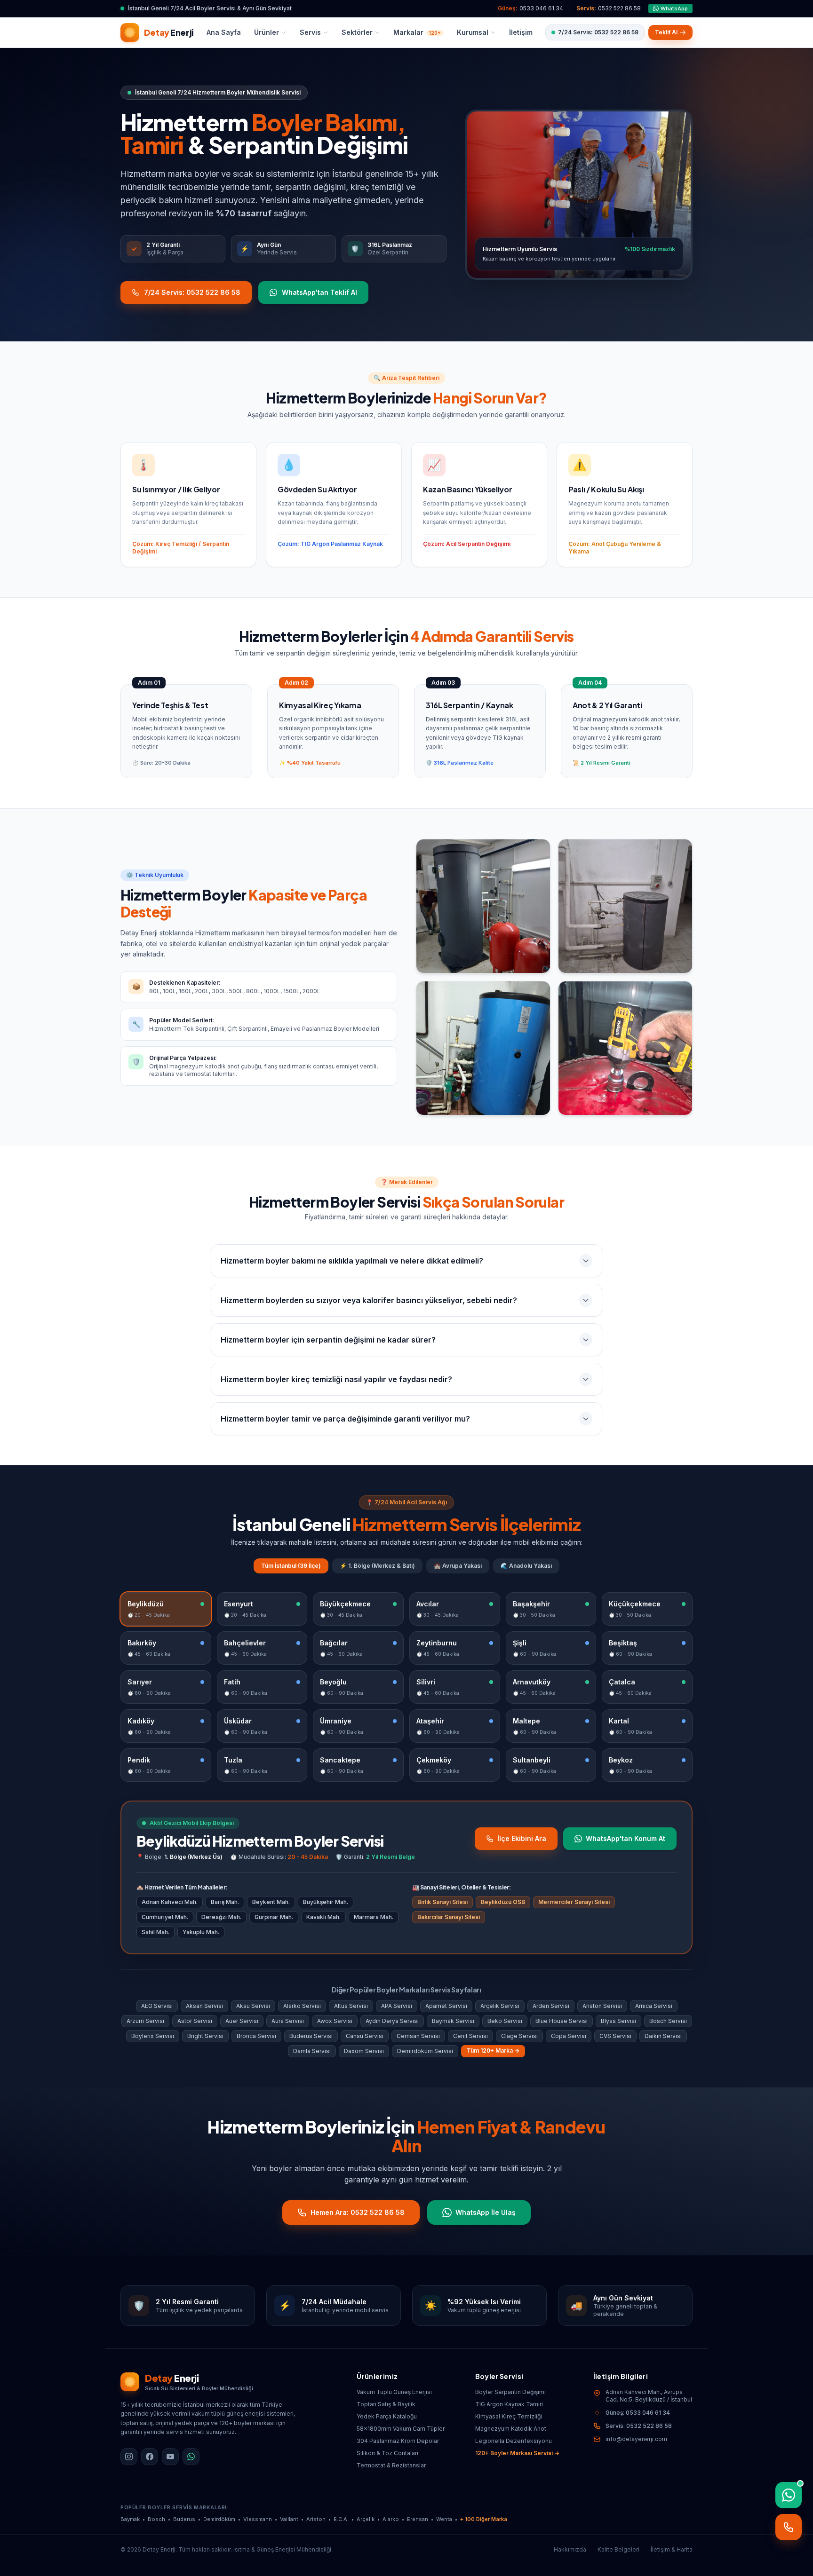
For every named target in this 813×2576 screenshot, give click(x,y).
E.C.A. (341, 2519)
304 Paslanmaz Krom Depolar (398, 2441)
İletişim (521, 32)
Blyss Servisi (618, 2021)
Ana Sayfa (224, 32)
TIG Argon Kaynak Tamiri (509, 2404)
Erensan (418, 2519)
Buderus (184, 2519)
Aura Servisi (288, 2021)
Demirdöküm (219, 2519)
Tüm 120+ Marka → (493, 2051)
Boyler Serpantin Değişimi (510, 2392)
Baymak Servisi (453, 2021)
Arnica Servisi (654, 2006)
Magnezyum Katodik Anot (511, 2429)
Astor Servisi (195, 2021)
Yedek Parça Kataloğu (387, 2416)
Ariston (316, 2519)
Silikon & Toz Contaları (387, 2453)
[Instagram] (129, 2457)
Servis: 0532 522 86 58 (639, 2426)
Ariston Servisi (602, 2006)
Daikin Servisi (663, 2036)
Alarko (391, 2519)
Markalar (417, 32)
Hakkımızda (570, 2549)
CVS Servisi (615, 2036)
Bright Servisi (205, 2036)
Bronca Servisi (256, 2036)
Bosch (156, 2519)
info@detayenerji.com (636, 2439)
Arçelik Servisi (500, 2006)
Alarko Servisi (302, 2006)
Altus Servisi (351, 2006)
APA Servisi (397, 2006)
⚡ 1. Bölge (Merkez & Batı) (377, 1566)
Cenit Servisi (470, 2036)
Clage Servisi (519, 2036)
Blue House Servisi (562, 2021)
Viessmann (258, 2519)
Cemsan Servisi (418, 2036)
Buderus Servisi (311, 2036)
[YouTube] (170, 2457)
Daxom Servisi (364, 2051)
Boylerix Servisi (153, 2036)
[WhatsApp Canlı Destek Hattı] (789, 2495)
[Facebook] (150, 2457)
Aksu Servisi (253, 2006)
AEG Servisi (157, 2006)
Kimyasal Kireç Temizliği (509, 2416)
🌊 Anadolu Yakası (526, 1566)
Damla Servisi (312, 2051)
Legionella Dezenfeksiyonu (514, 2441)
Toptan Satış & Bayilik (386, 2404)
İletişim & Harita (672, 2549)
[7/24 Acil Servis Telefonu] (789, 2527)
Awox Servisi (335, 2021)
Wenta (444, 2519)
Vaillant (289, 2519)
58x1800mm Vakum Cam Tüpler (401, 2429)
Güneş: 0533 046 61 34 (638, 2413)
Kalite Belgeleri (618, 2549)
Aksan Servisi (204, 2006)
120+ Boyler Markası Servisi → (517, 2453)
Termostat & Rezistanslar (391, 2465)
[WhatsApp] (191, 2457)
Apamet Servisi (446, 2006)
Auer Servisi (242, 2021)
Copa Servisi (569, 2036)
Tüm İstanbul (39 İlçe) (291, 1566)
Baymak (130, 2519)
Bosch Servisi (668, 2021)
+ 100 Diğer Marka (484, 2519)
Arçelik (366, 2519)
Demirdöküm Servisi (425, 2051)
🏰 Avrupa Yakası (458, 1566)
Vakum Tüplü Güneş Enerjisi (394, 2392)
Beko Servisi (505, 2021)
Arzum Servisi (145, 2021)
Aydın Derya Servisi (392, 2021)
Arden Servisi (551, 2006)
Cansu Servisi (365, 2036)
